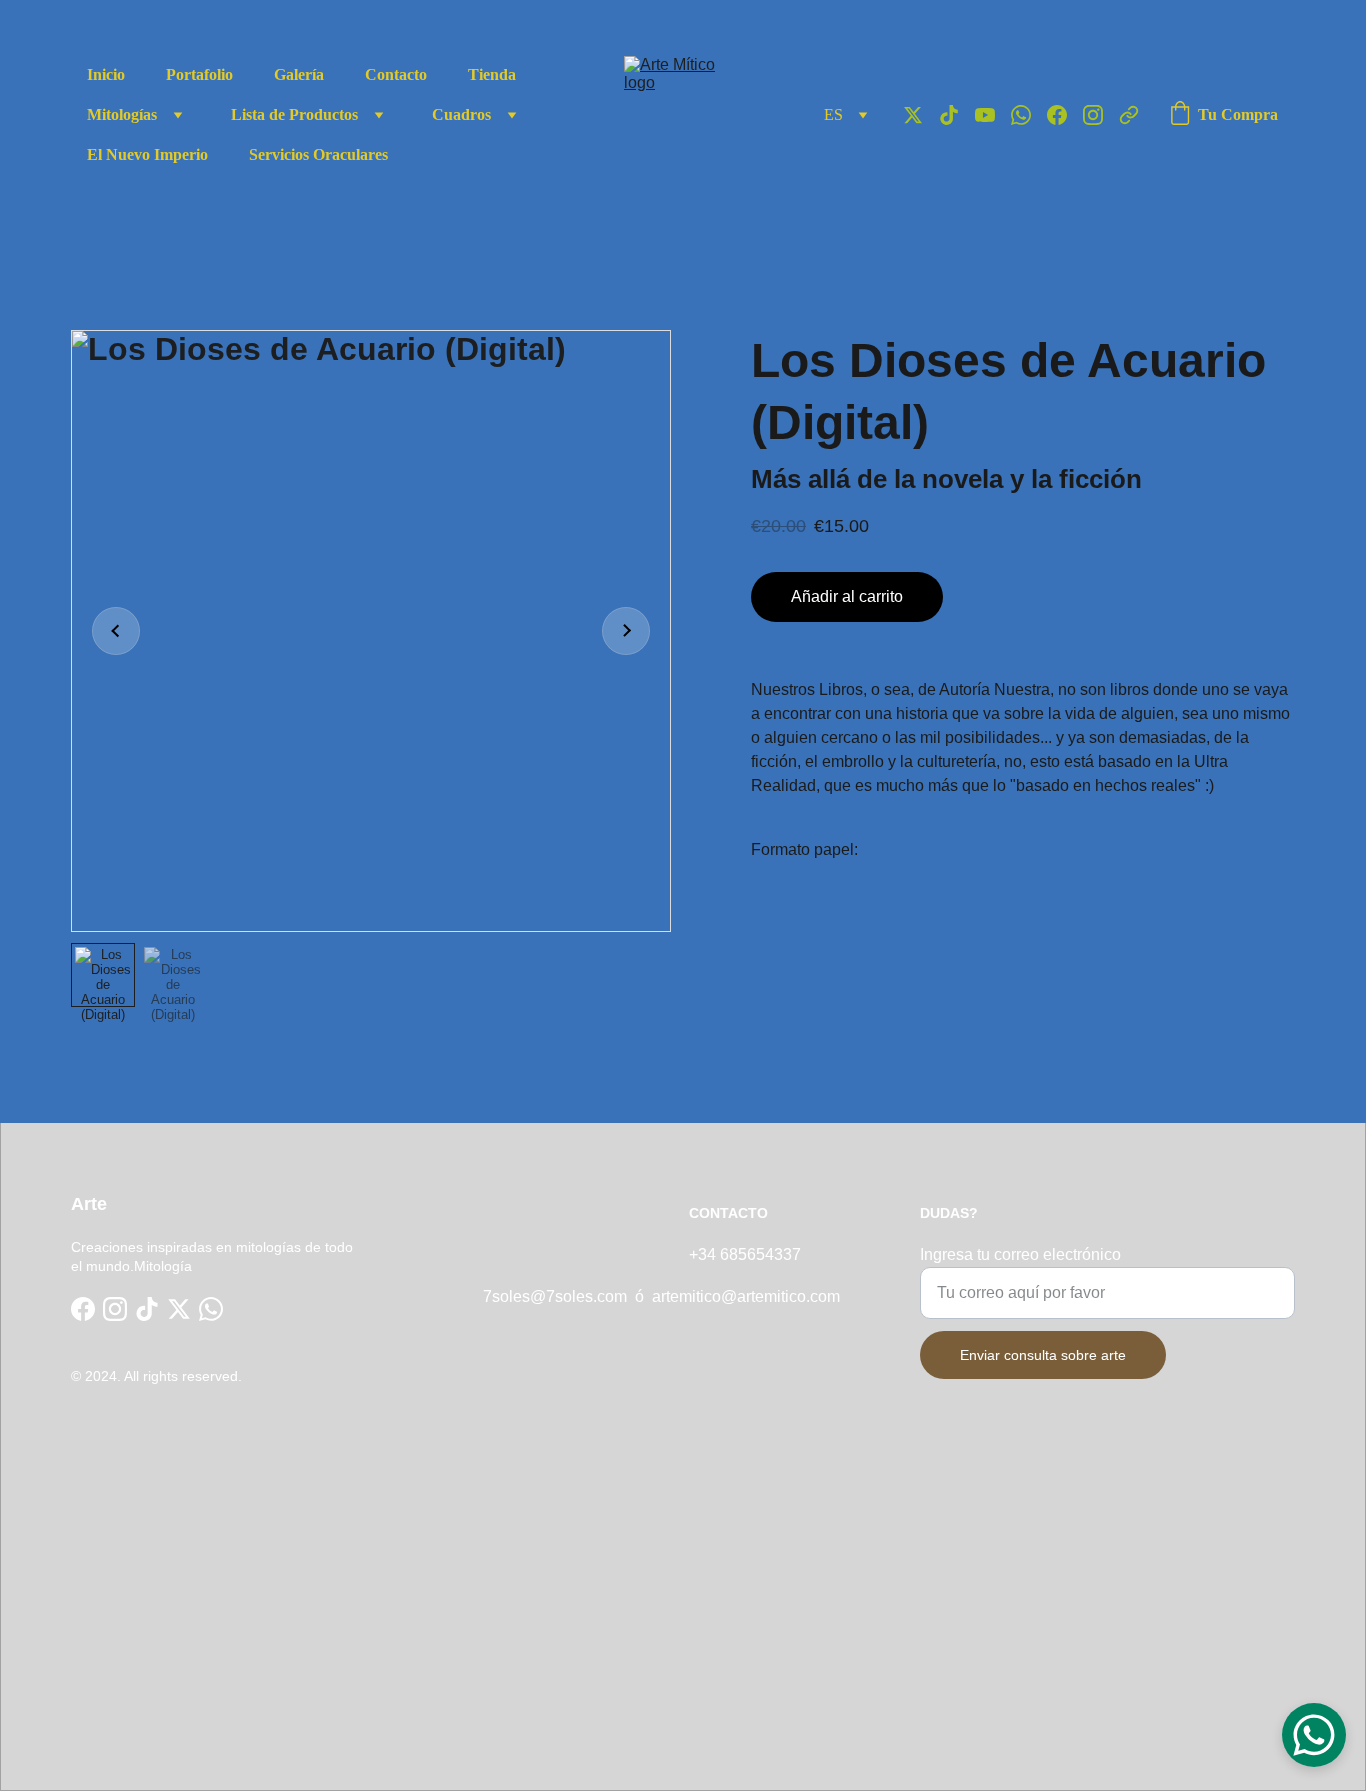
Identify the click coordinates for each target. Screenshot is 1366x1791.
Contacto (396, 74)
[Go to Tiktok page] (957, 115)
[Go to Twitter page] (921, 115)
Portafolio (199, 74)
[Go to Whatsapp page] (1029, 115)
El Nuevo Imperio (147, 154)
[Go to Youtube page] (993, 115)
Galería (299, 74)
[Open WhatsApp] (1314, 1735)
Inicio (106, 74)
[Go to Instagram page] (1101, 115)
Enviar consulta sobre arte (1043, 1355)
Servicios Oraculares (318, 154)
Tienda (492, 74)
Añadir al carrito (847, 596)
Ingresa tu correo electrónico (1020, 1254)
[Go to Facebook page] (1065, 115)
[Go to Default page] (1129, 115)
